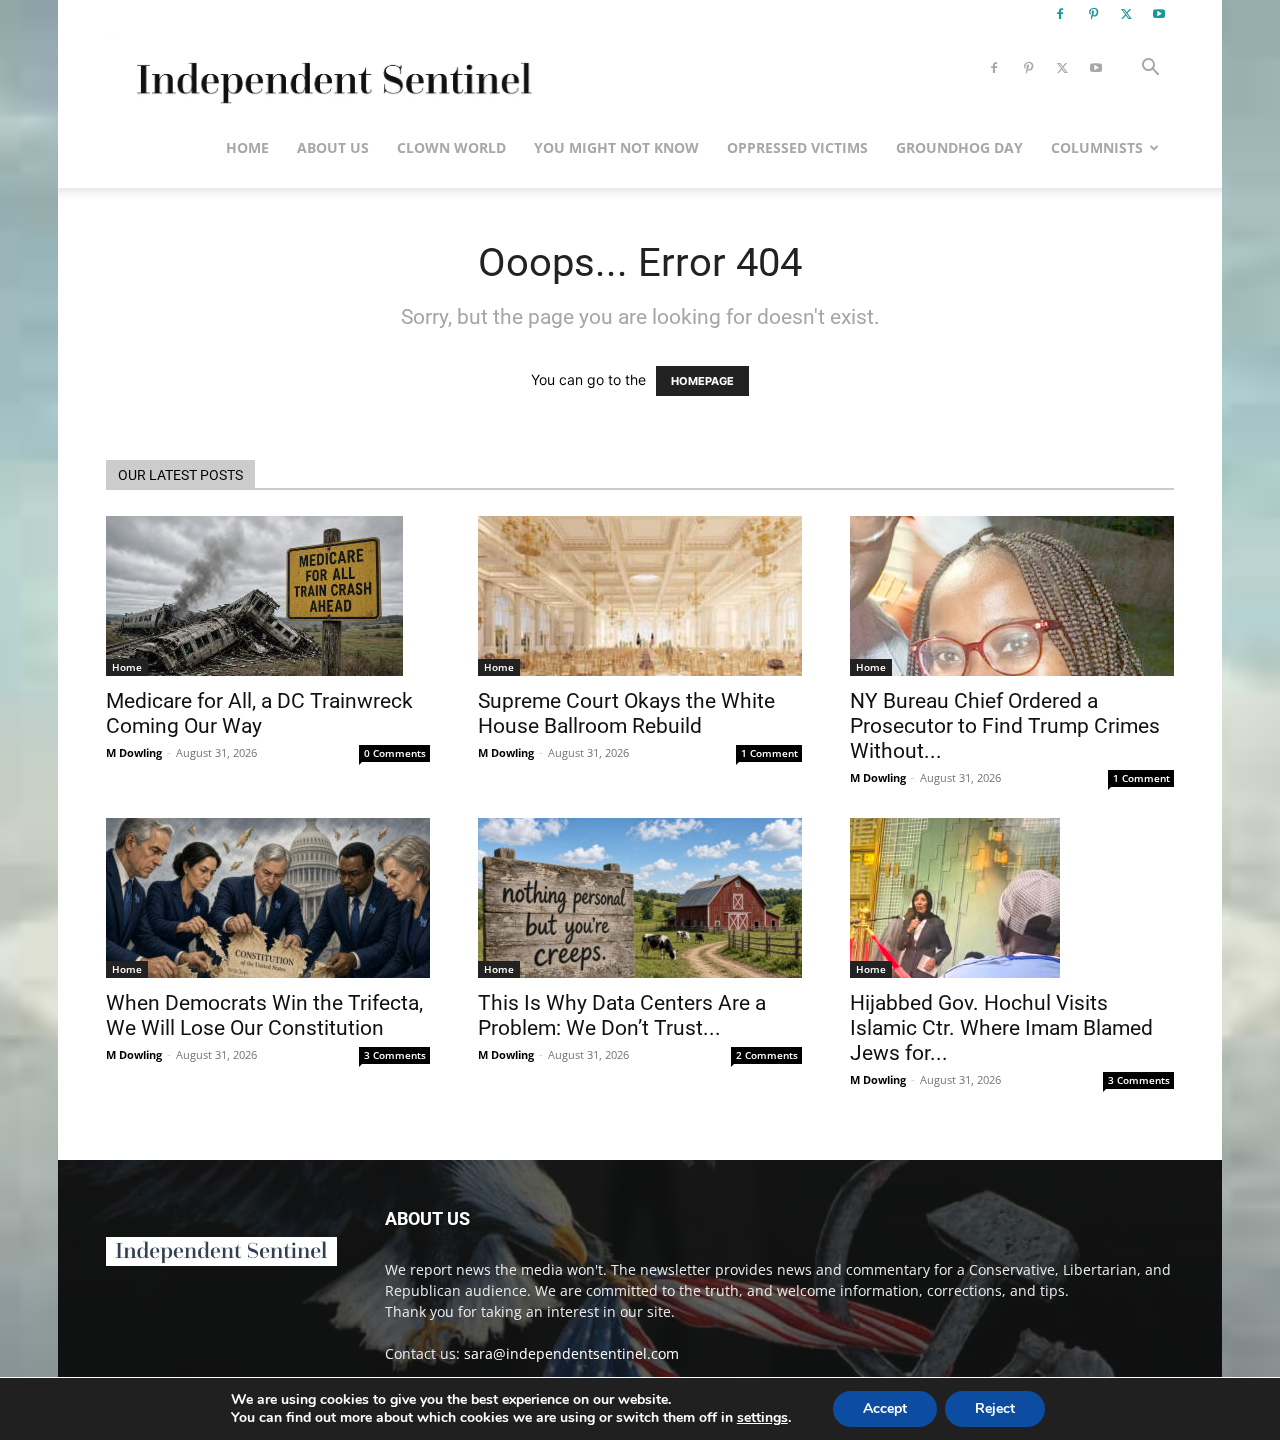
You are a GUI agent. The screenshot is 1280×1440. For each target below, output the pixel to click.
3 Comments (395, 1055)
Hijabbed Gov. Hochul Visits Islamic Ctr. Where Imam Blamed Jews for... (1001, 1028)
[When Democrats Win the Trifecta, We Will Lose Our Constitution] (268, 898)
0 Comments (395, 753)
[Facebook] (1060, 14)
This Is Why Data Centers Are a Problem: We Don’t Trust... (622, 1015)
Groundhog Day (959, 147)
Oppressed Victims (797, 147)
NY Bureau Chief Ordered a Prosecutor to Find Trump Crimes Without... (1005, 726)
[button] (1150, 69)
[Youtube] (1159, 14)
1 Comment (769, 753)
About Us (333, 147)
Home (247, 147)
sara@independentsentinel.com (571, 1353)
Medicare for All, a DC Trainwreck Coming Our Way (259, 713)
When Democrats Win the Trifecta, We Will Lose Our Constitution (264, 1015)
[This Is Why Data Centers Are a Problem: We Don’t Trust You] (640, 898)
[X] (1126, 14)
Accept (885, 1408)
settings (762, 1418)
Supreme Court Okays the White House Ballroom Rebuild (626, 713)
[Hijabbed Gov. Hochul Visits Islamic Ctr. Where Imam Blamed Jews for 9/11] (1012, 898)
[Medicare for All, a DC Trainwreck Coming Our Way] (268, 596)
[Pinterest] (1093, 14)
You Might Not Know (616, 147)
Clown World (451, 147)
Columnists (1097, 147)
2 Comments (767, 1055)
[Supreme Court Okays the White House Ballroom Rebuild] (640, 596)
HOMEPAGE (702, 381)
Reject (995, 1408)
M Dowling (134, 752)
